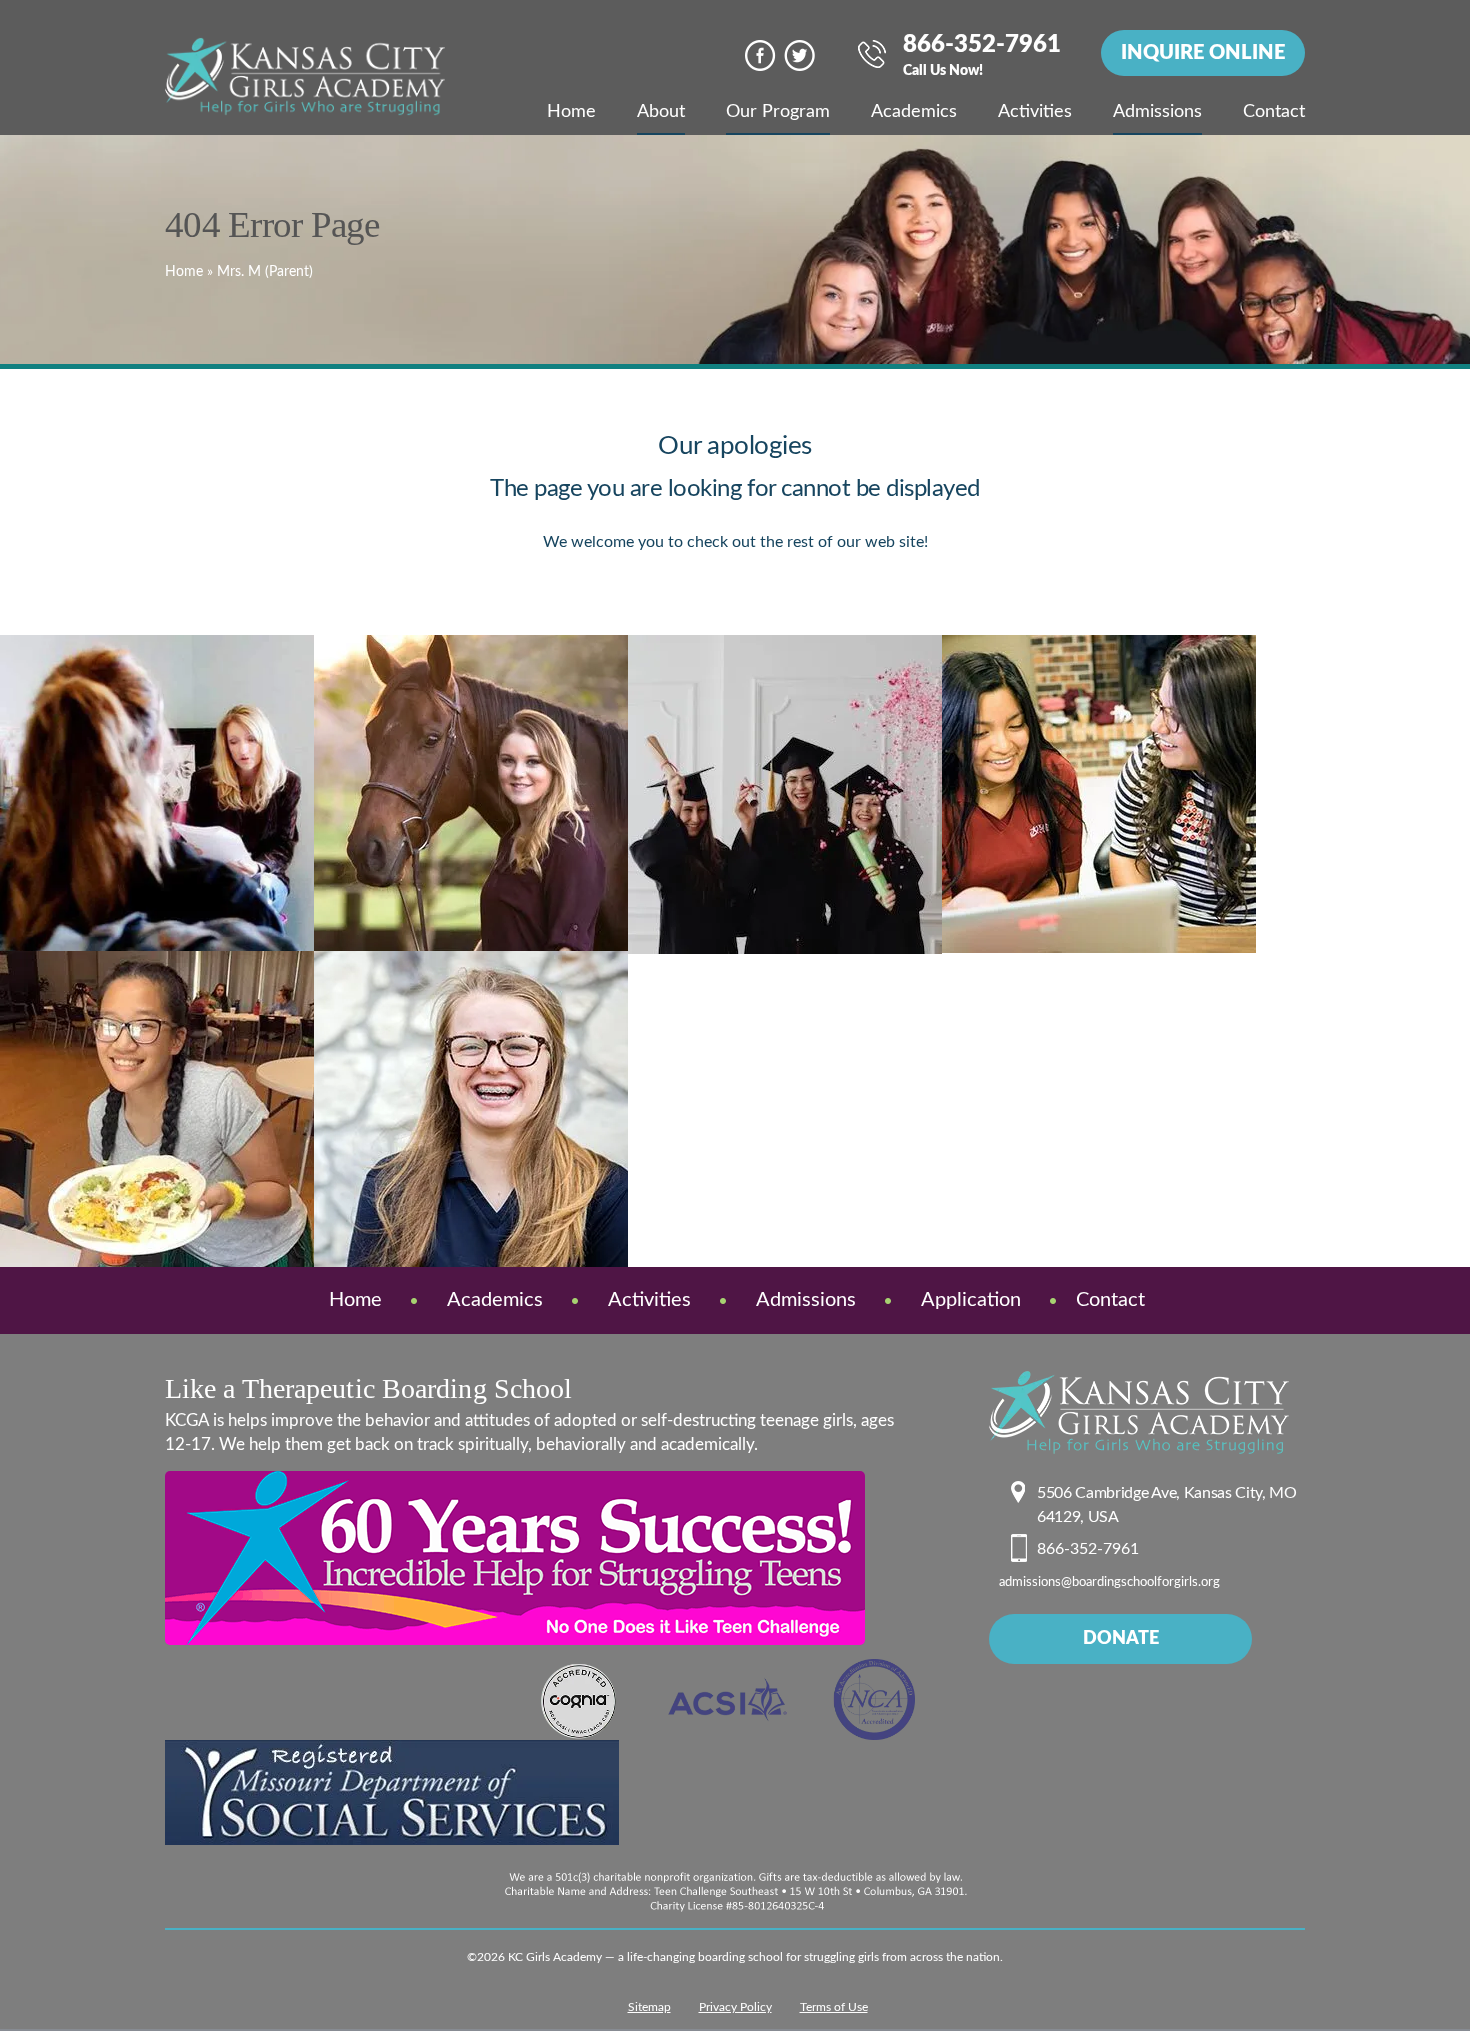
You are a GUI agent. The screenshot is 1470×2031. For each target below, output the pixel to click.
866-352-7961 (982, 56)
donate (1121, 1639)
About (661, 112)
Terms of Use (834, 2007)
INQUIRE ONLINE (1203, 53)
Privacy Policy (735, 2007)
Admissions (1157, 112)
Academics (914, 112)
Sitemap (649, 2007)
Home (571, 112)
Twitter (799, 55)
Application (971, 1300)
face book (760, 55)
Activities (1035, 112)
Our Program (778, 112)
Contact (1274, 112)
